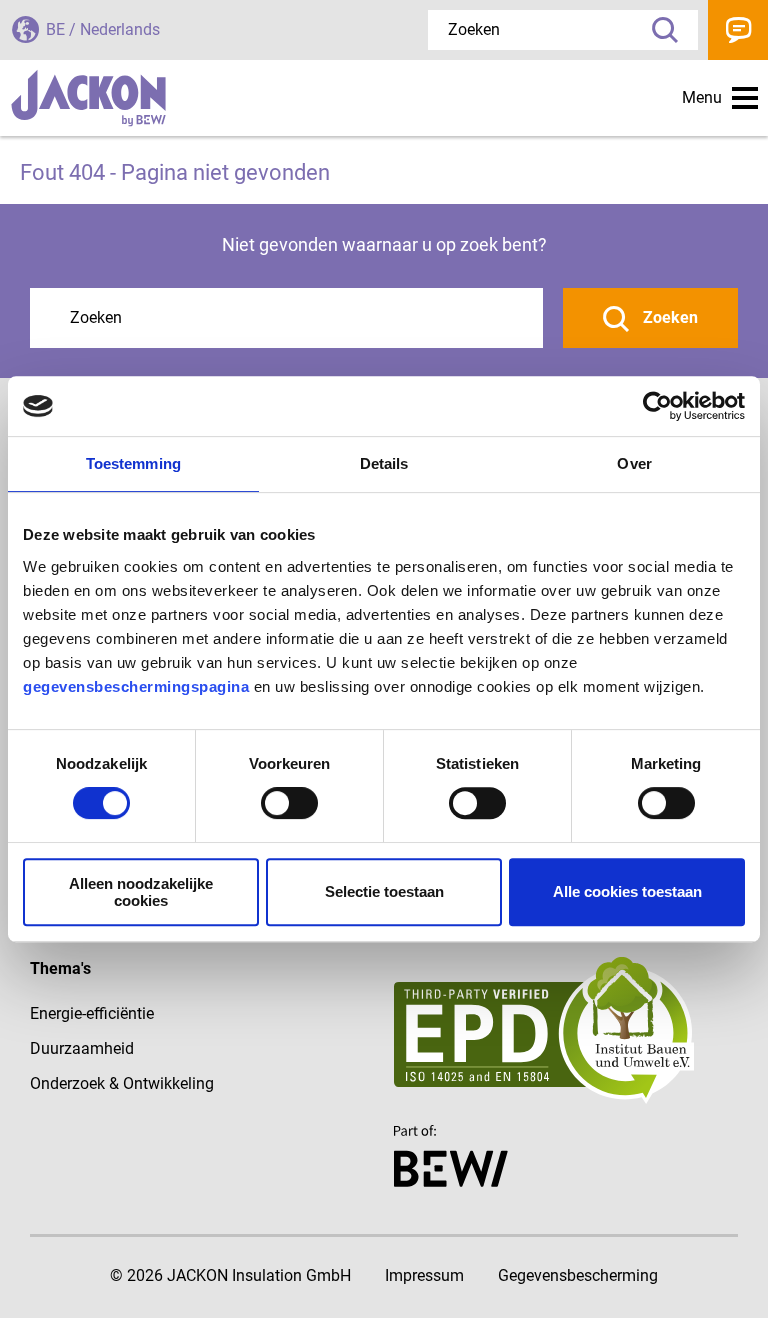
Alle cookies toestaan (627, 891)
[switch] (289, 803)
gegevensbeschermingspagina (136, 686)
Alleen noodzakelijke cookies (141, 892)
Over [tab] (634, 463)
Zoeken (658, 30)
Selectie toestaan (384, 891)
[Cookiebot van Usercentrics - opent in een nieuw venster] (657, 406)
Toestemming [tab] (133, 463)
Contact (738, 30)
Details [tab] (384, 463)
